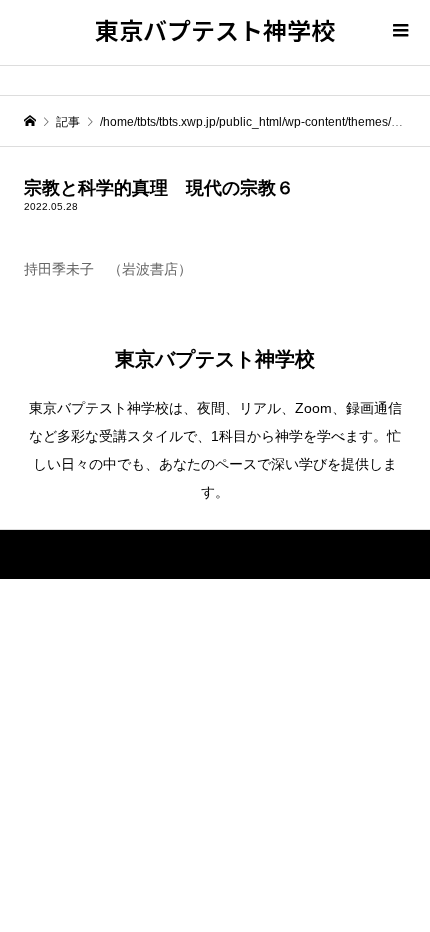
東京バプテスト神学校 (215, 29)
